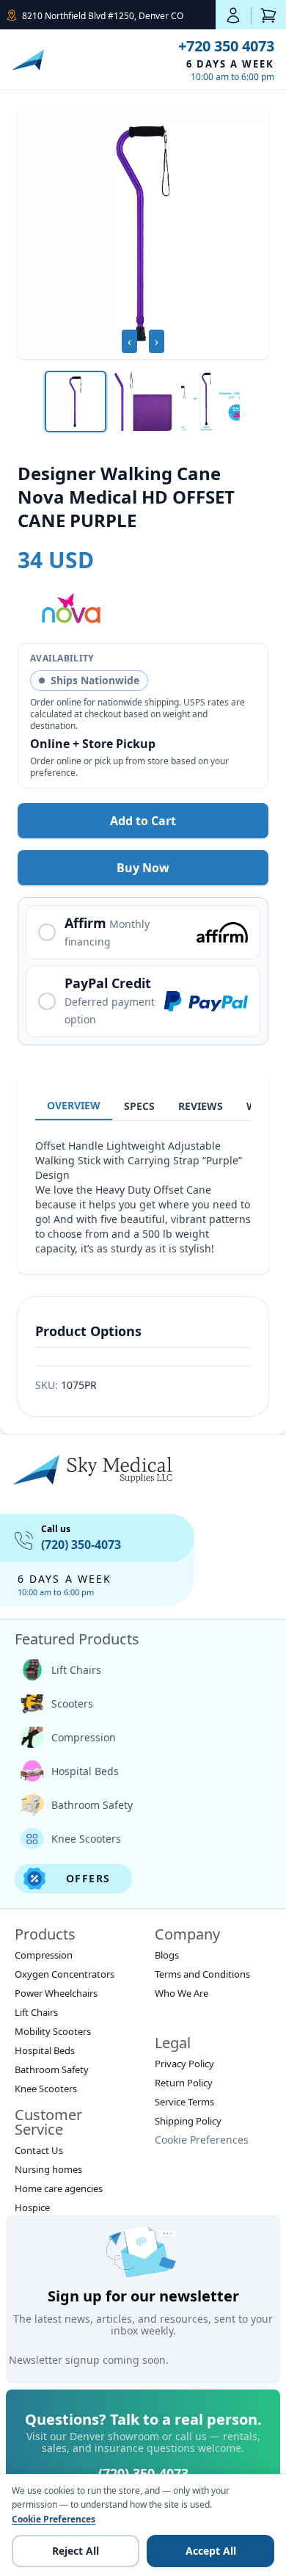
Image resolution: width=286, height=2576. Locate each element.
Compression (84, 1737)
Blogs (167, 1955)
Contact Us (39, 2150)
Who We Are (181, 1993)
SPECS (139, 1106)
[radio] (143, 932)
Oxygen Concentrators (65, 1974)
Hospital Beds (85, 1771)
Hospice (32, 2207)
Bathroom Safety (92, 1805)
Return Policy (184, 2083)
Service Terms (184, 2102)
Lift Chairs (76, 1670)
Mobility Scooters (53, 2031)
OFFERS (88, 1878)
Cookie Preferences (202, 2140)
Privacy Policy (184, 2064)
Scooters (72, 1704)
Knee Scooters (86, 1839)
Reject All (76, 2551)
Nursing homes (48, 2169)
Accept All (211, 2551)
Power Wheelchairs (56, 1993)
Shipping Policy (188, 2121)
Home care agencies (59, 2188)
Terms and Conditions (202, 1974)
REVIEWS (201, 1106)
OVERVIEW (74, 1105)
